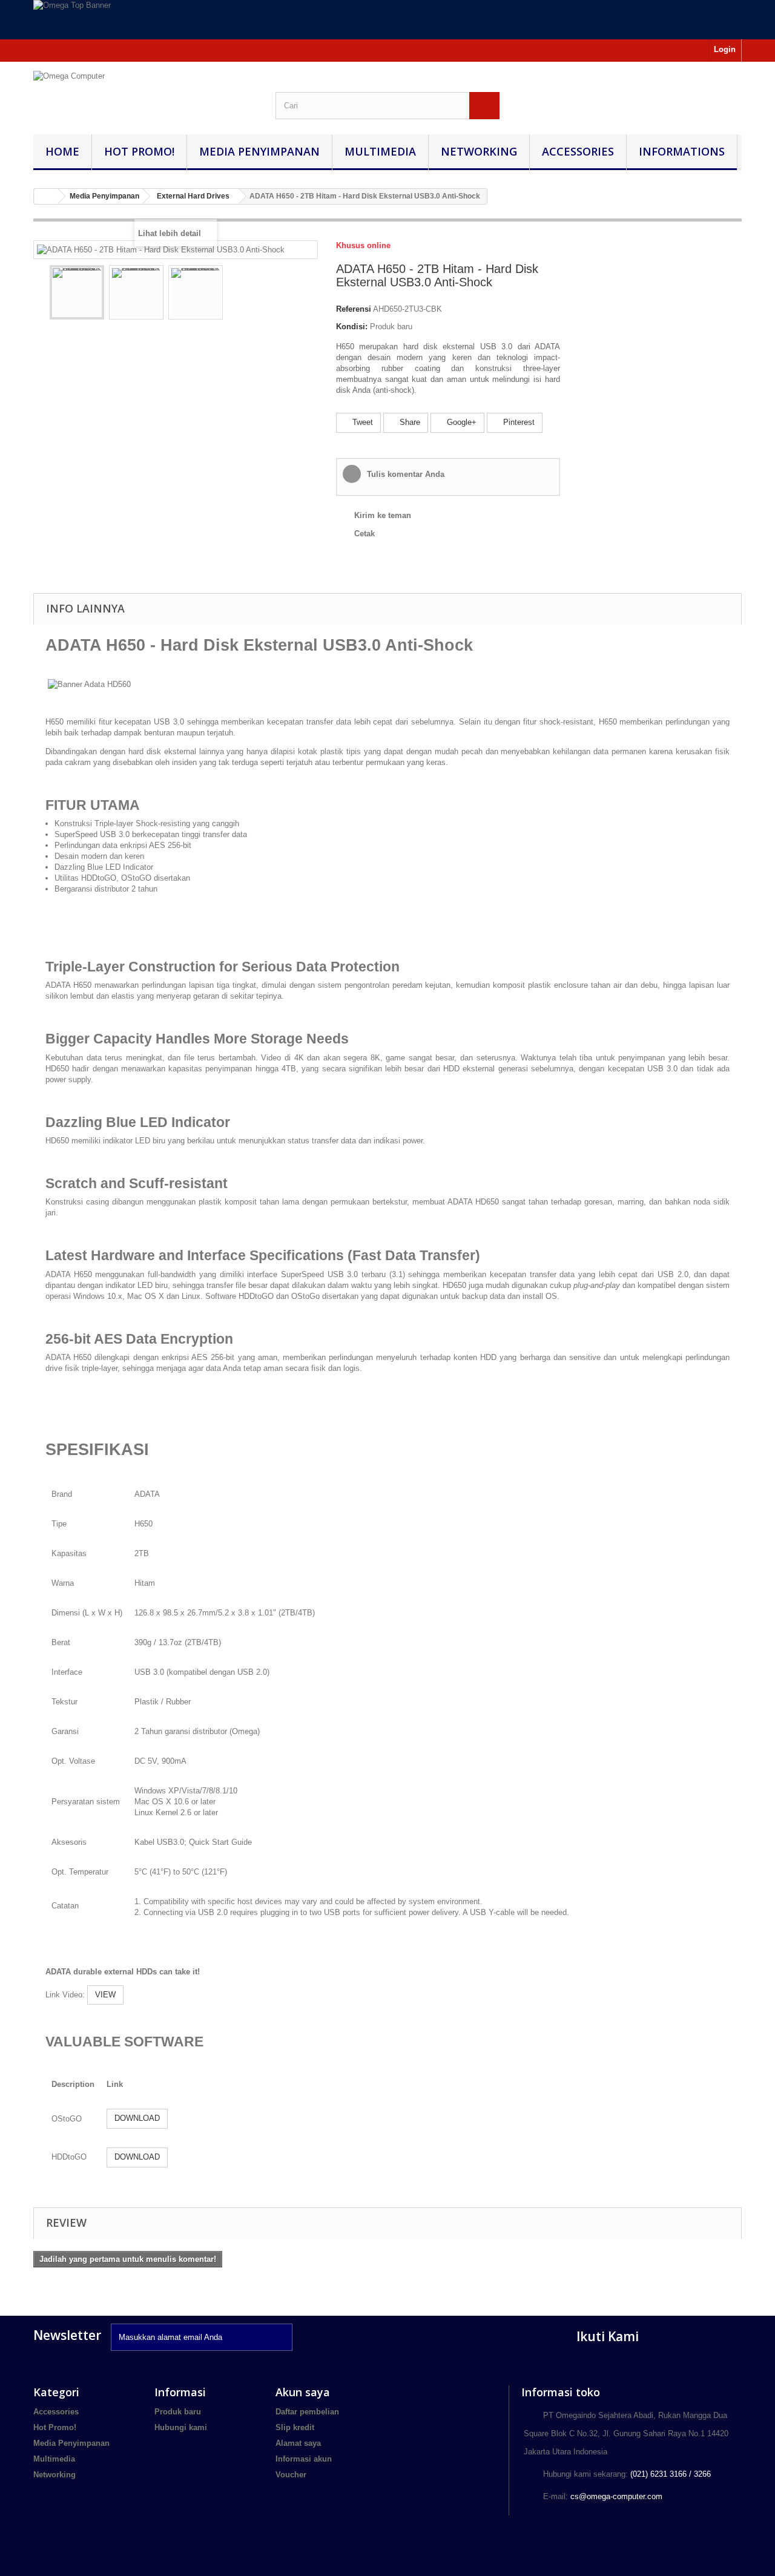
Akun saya (303, 2392)
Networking (479, 151)
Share (409, 422)
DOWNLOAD (137, 2118)
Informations (682, 151)
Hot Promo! (139, 151)
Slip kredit (295, 2427)
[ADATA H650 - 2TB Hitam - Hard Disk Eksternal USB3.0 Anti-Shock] (77, 292)
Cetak (364, 534)
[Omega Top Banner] (387, 20)
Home (62, 151)
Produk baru (178, 2412)
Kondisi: (352, 327)
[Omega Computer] (145, 92)
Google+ (460, 422)
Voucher (291, 2475)
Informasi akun (304, 2459)
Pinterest (518, 422)
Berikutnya (234, 294)
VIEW (105, 1995)
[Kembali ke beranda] (46, 196)
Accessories (578, 151)
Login (725, 49)
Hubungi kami (181, 2427)
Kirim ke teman (383, 515)
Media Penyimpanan (259, 151)
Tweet (361, 422)
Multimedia (380, 151)
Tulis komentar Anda (404, 474)
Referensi (354, 309)
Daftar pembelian (307, 2412)
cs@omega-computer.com (616, 2496)
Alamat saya (298, 2443)
